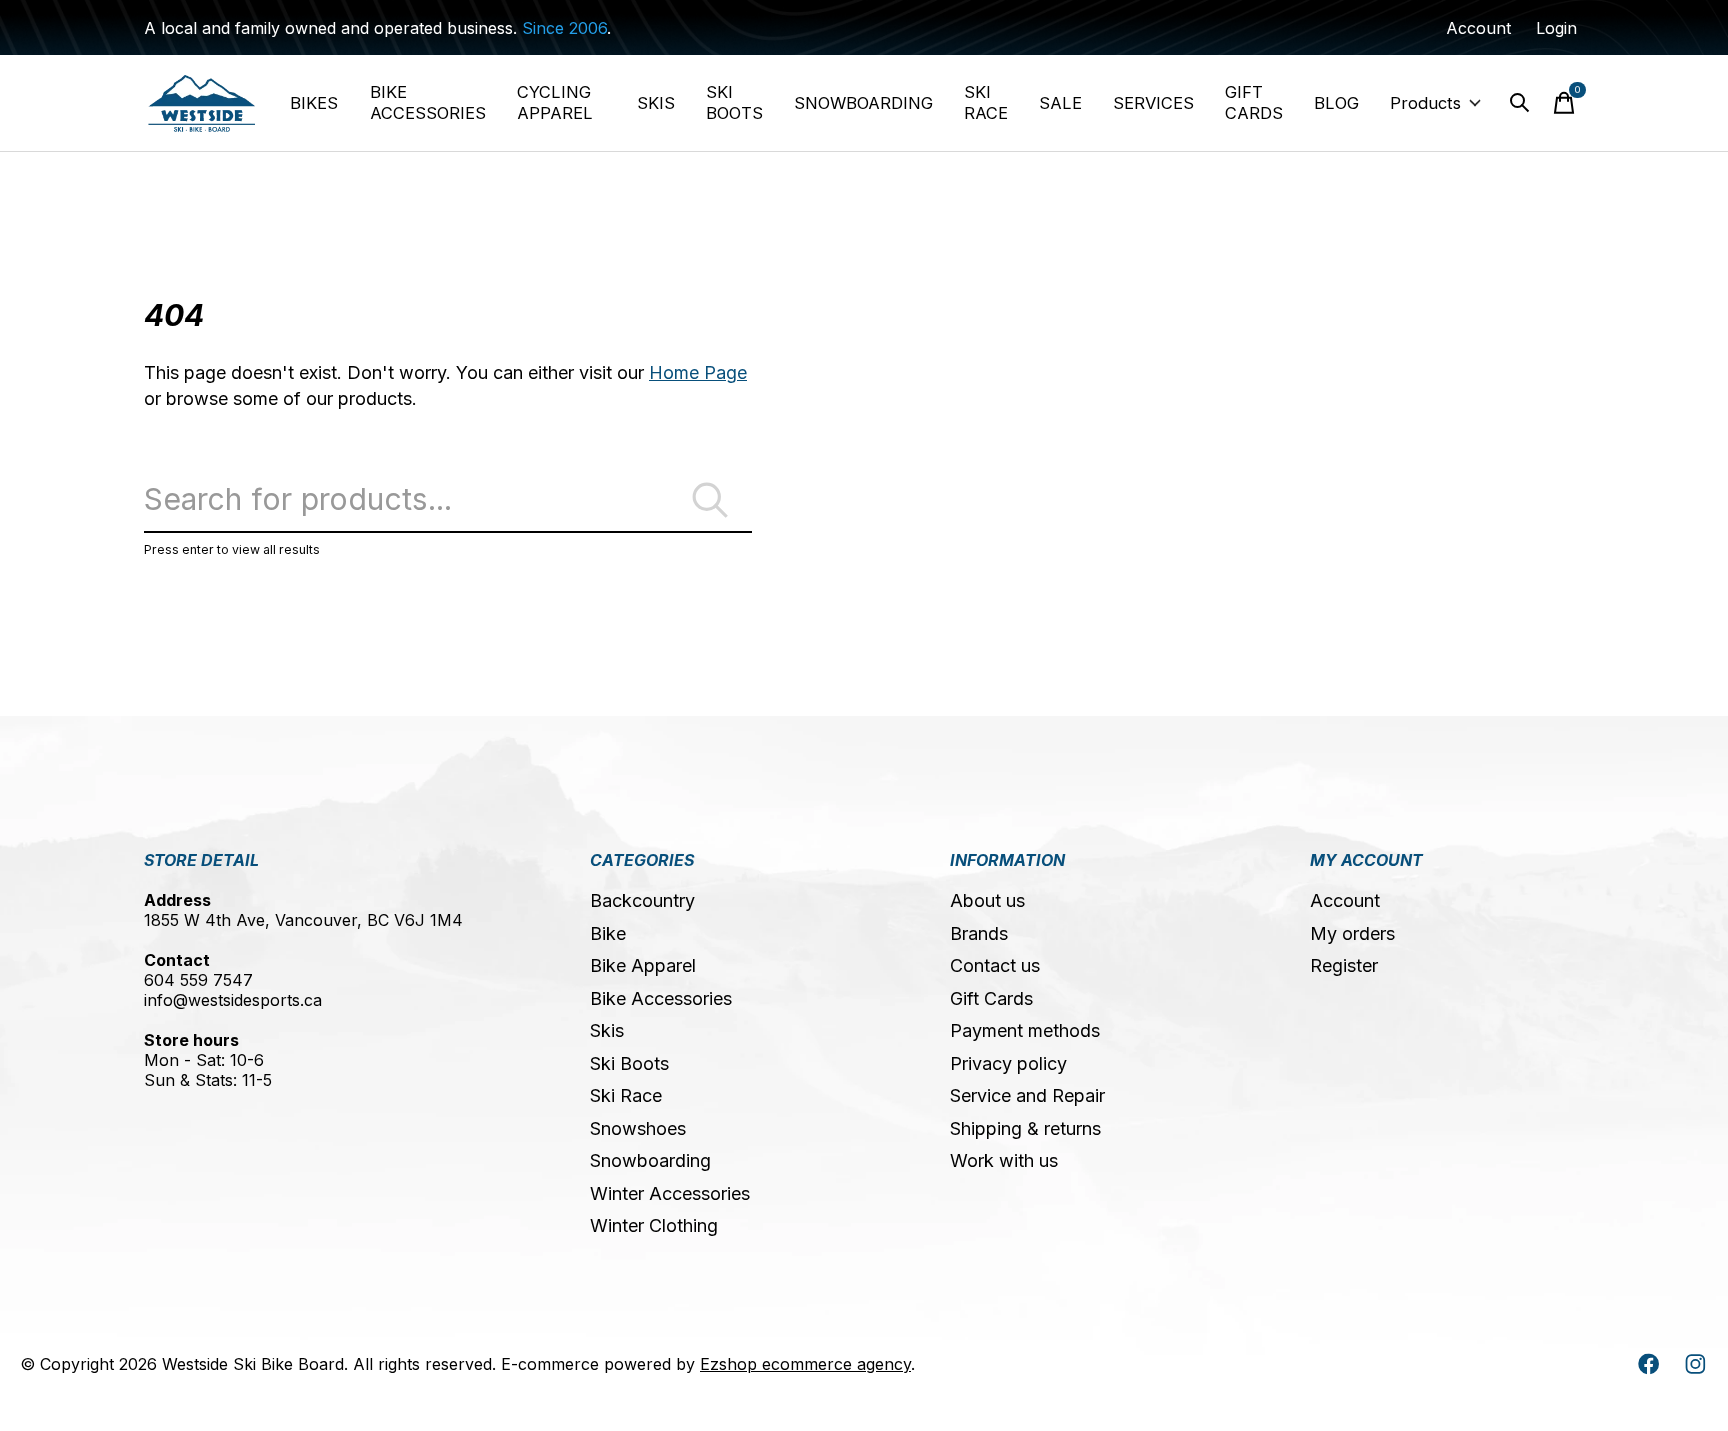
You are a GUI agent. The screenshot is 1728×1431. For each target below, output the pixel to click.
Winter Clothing (654, 1225)
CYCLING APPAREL (555, 102)
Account (1345, 900)
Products (1425, 103)
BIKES (314, 103)
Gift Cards (991, 998)
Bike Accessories (661, 998)
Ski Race (626, 1095)
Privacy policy (1008, 1063)
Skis (607, 1030)
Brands (979, 933)
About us (987, 900)
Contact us (995, 965)
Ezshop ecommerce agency (805, 1364)
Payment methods (1025, 1030)
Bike (608, 933)
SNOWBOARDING (863, 103)
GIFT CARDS (1254, 102)
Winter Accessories (670, 1193)
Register (1344, 965)
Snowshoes (638, 1128)
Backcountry (642, 900)
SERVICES (1153, 103)
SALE (1060, 103)
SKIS (656, 103)
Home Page (698, 372)
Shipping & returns (1025, 1128)
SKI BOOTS (734, 102)
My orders (1352, 933)
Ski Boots (629, 1063)
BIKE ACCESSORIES (428, 102)
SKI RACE (986, 102)
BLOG (1336, 103)
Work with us (1004, 1160)
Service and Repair (1027, 1095)
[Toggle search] (1520, 103)
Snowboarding (650, 1160)
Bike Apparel (643, 965)
